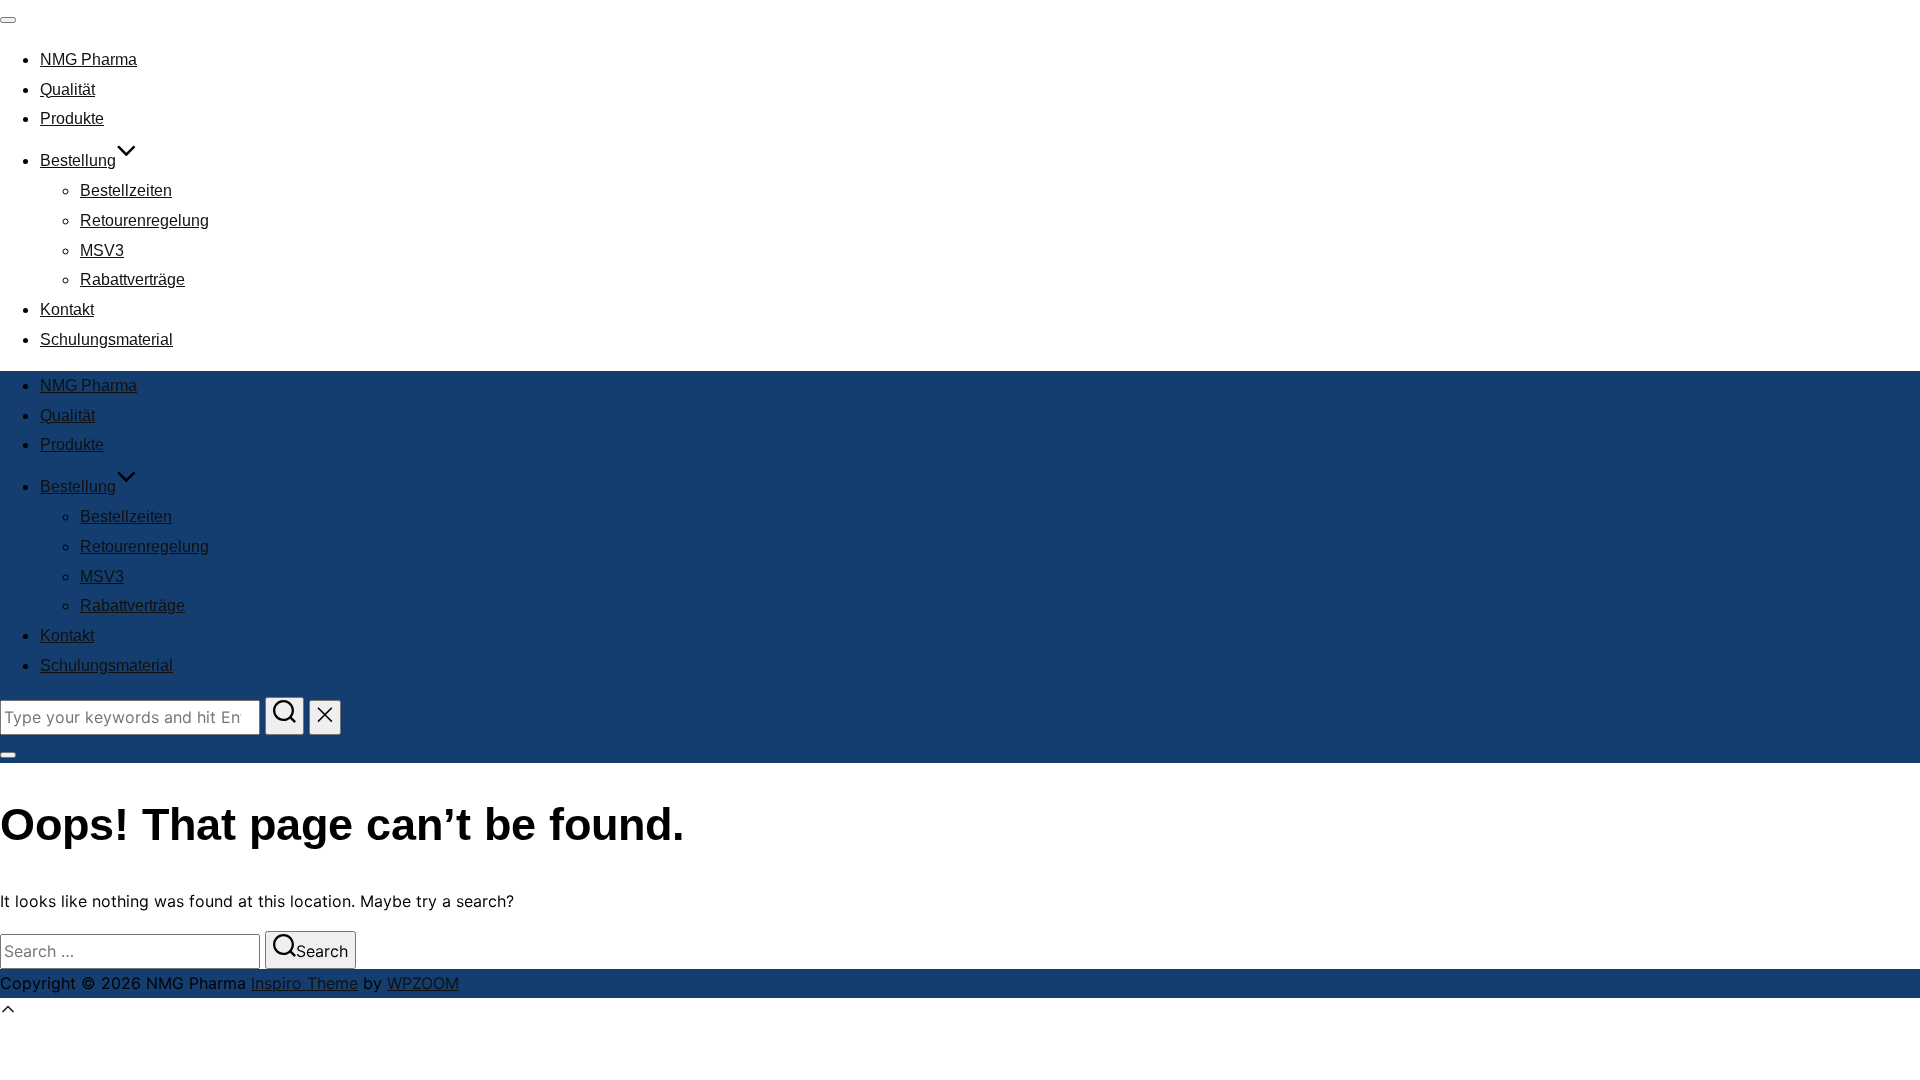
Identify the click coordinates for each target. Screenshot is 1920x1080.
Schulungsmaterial (106, 339)
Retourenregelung (144, 220)
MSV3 (102, 250)
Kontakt (67, 309)
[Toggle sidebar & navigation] (8, 755)
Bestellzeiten (126, 190)
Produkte (72, 118)
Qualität (67, 89)
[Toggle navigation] (8, 20)
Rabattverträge (132, 279)
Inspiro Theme (304, 983)
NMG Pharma (88, 59)
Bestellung (78, 160)
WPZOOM (423, 983)
